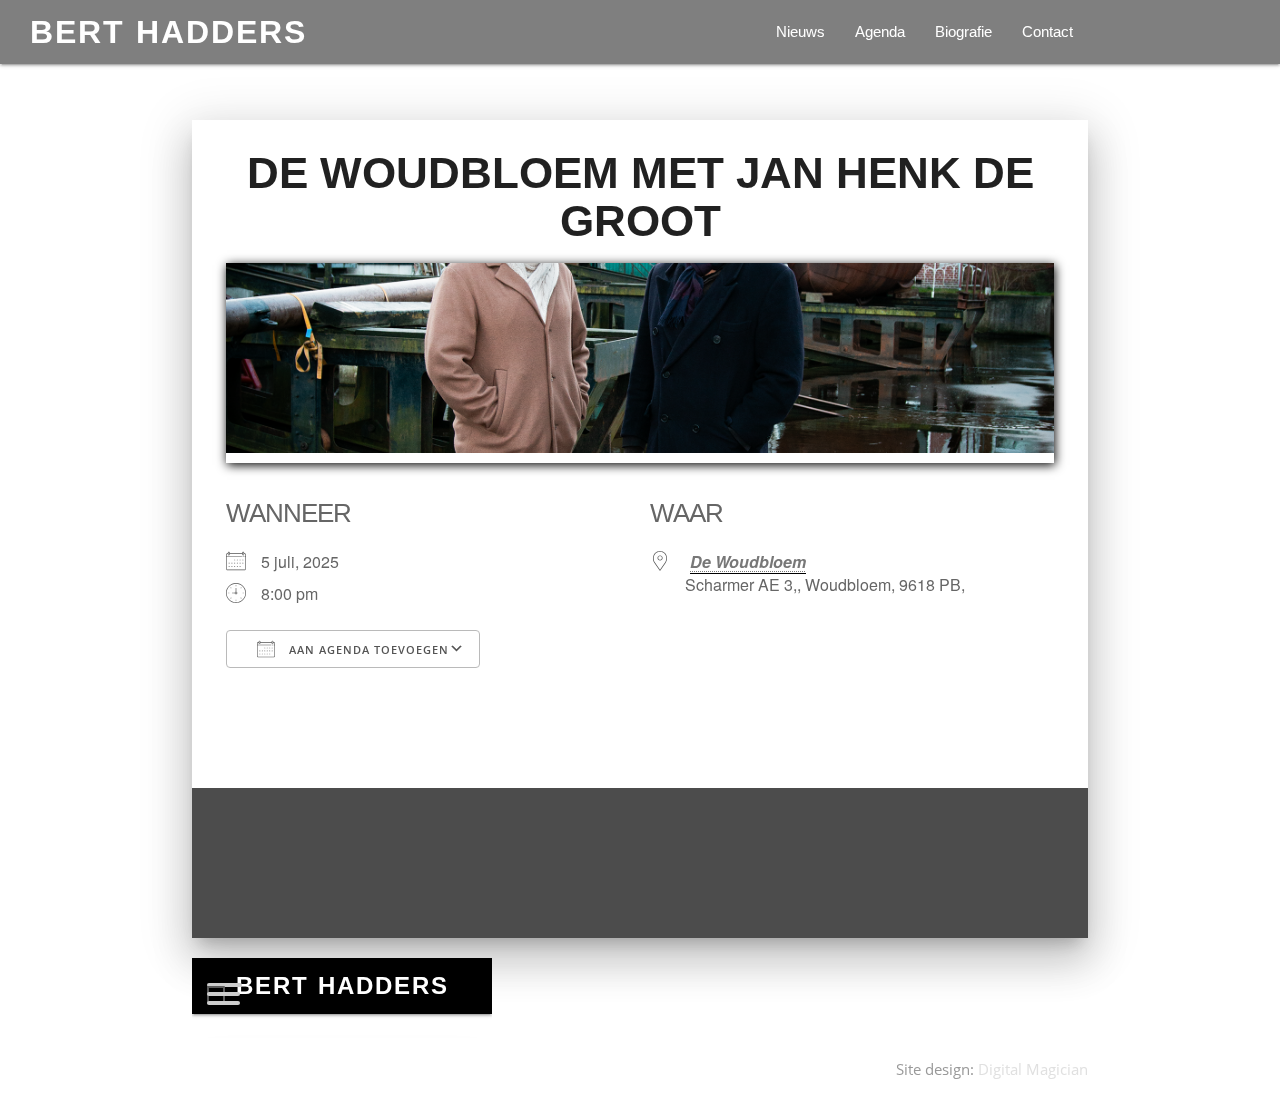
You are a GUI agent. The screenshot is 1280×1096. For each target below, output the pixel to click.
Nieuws (800, 31)
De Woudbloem (748, 562)
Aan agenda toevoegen (367, 649)
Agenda (880, 31)
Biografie (963, 31)
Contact (1047, 31)
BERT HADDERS (168, 32)
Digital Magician (1033, 1069)
